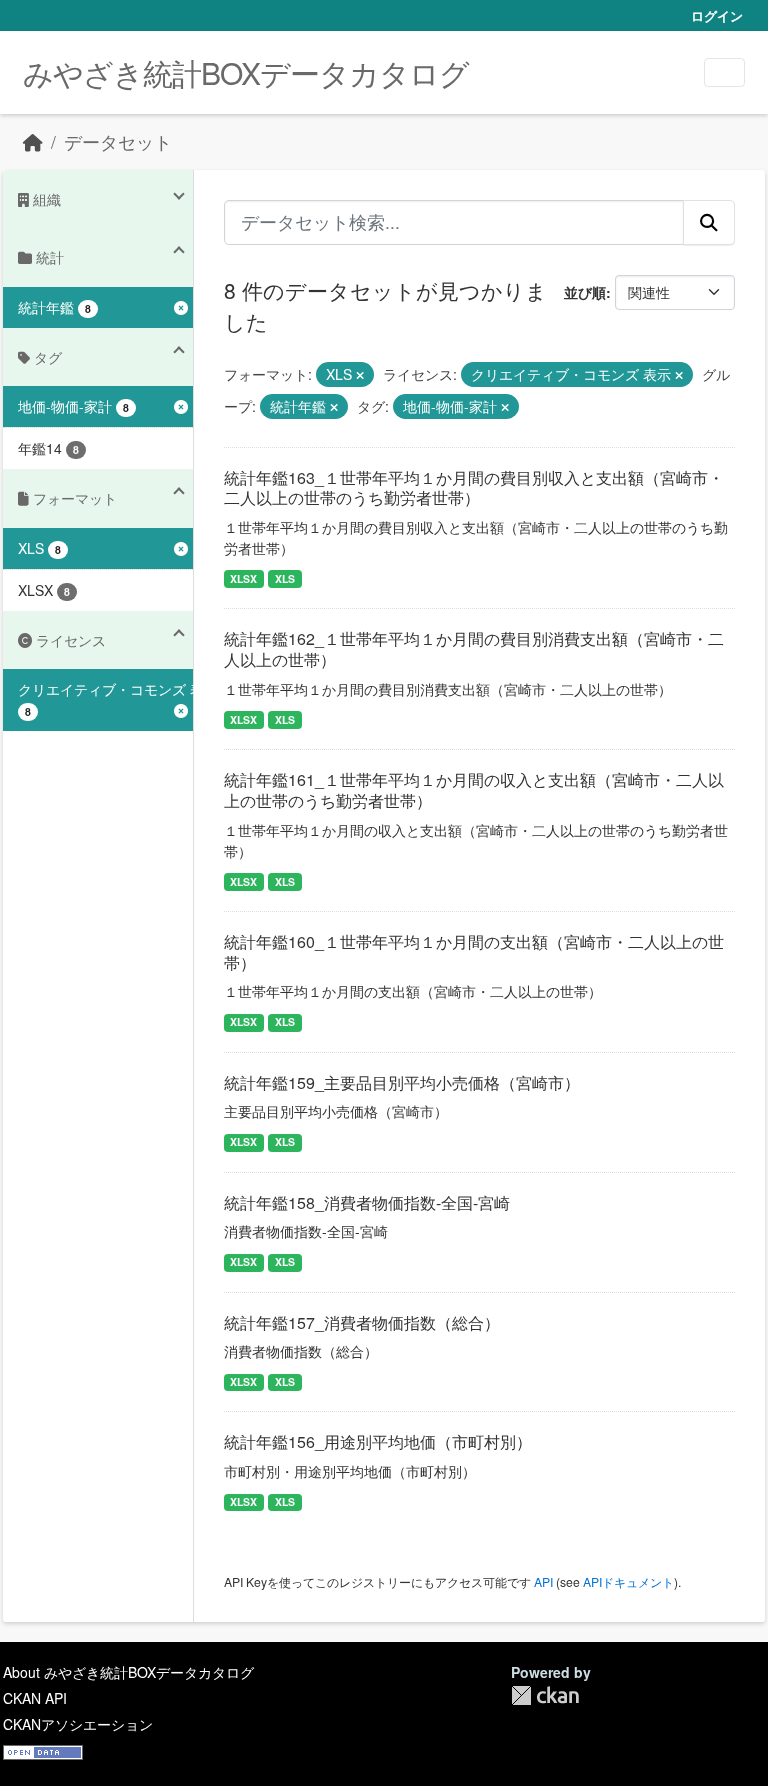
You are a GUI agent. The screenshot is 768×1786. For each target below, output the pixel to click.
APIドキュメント (628, 1581)
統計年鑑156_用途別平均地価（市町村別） (378, 1441)
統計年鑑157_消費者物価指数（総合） (362, 1322)
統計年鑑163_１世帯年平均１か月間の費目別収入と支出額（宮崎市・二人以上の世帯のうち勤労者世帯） (474, 488)
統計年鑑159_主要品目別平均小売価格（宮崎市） (402, 1082)
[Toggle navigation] (724, 72)
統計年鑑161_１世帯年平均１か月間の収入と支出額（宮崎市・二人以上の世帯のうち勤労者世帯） (474, 790)
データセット (118, 141)
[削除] (360, 375)
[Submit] (709, 222)
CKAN (545, 1695)
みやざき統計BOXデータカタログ (246, 72)
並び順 (585, 292)
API (543, 1581)
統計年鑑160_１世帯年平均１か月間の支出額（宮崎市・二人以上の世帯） (474, 952)
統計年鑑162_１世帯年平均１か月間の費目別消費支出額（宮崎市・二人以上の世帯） (474, 649)
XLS (285, 578)
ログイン (717, 15)
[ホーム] (33, 141)
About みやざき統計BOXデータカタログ (128, 1672)
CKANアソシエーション (78, 1724)
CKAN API (35, 1698)
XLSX (243, 578)
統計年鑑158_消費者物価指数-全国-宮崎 (367, 1202)
